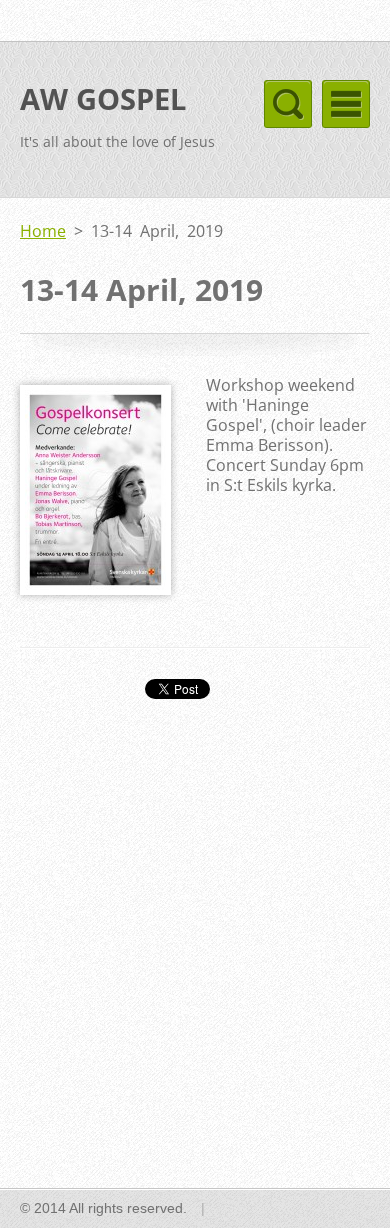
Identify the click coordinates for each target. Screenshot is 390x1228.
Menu (346, 104)
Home (43, 231)
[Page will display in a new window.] (95, 589)
